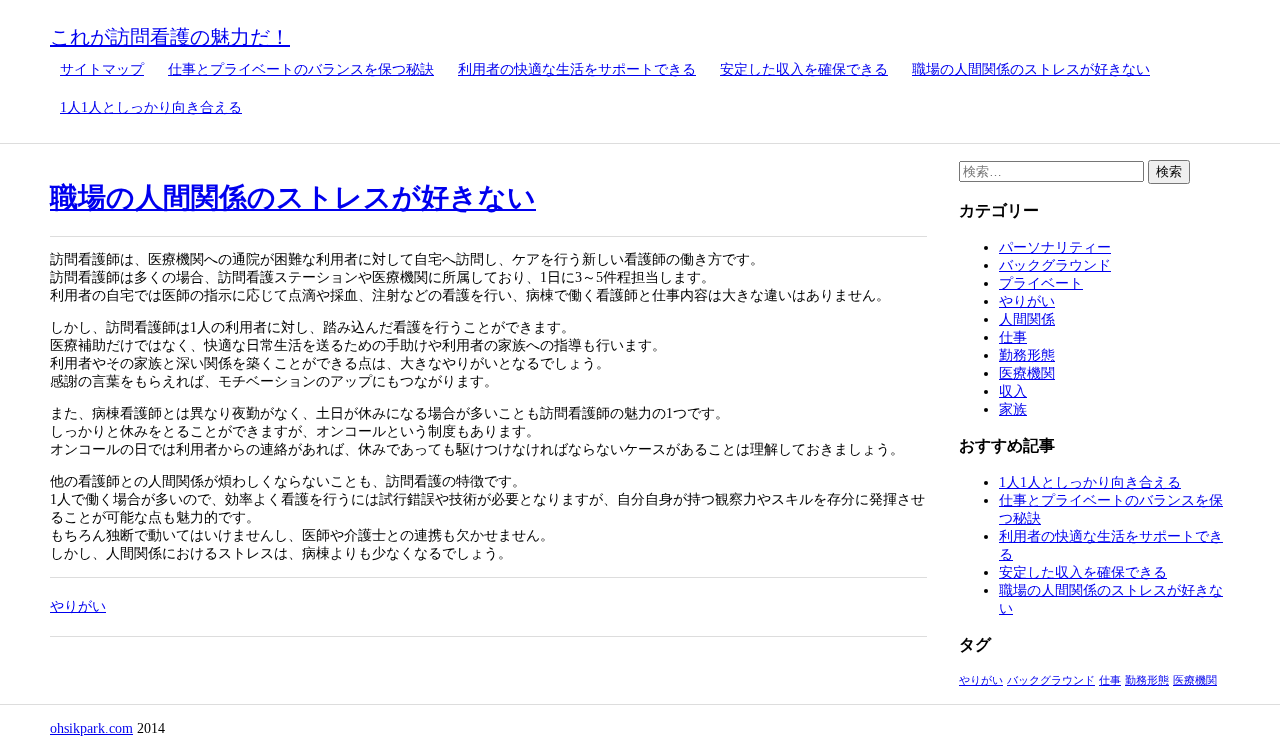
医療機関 (1027, 373)
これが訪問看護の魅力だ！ (170, 37)
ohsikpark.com (91, 728)
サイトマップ (102, 69)
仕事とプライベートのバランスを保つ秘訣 (301, 69)
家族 (1013, 409)
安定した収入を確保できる (804, 69)
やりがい (78, 606)
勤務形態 (1027, 355)
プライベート (1041, 283)
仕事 (1013, 337)
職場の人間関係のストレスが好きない (1031, 69)
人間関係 (1027, 319)
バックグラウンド (1055, 265)
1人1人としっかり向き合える (151, 107)
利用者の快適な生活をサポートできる (577, 69)
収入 (1013, 391)
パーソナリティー (1055, 247)
